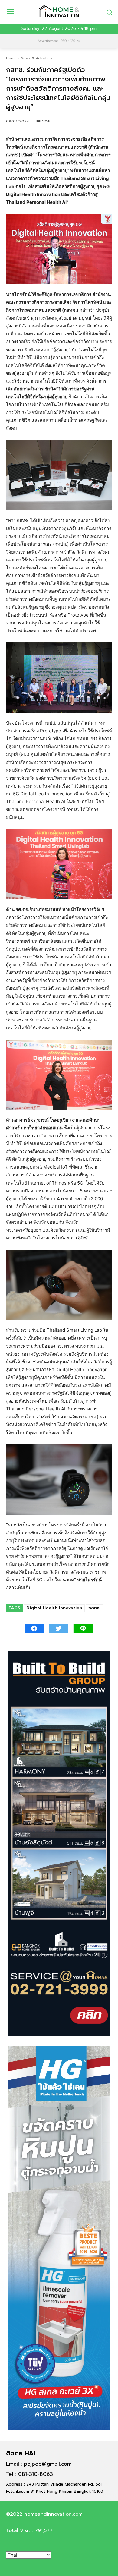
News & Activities (36, 58)
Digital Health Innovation (54, 1608)
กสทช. (95, 1608)
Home (11, 58)
